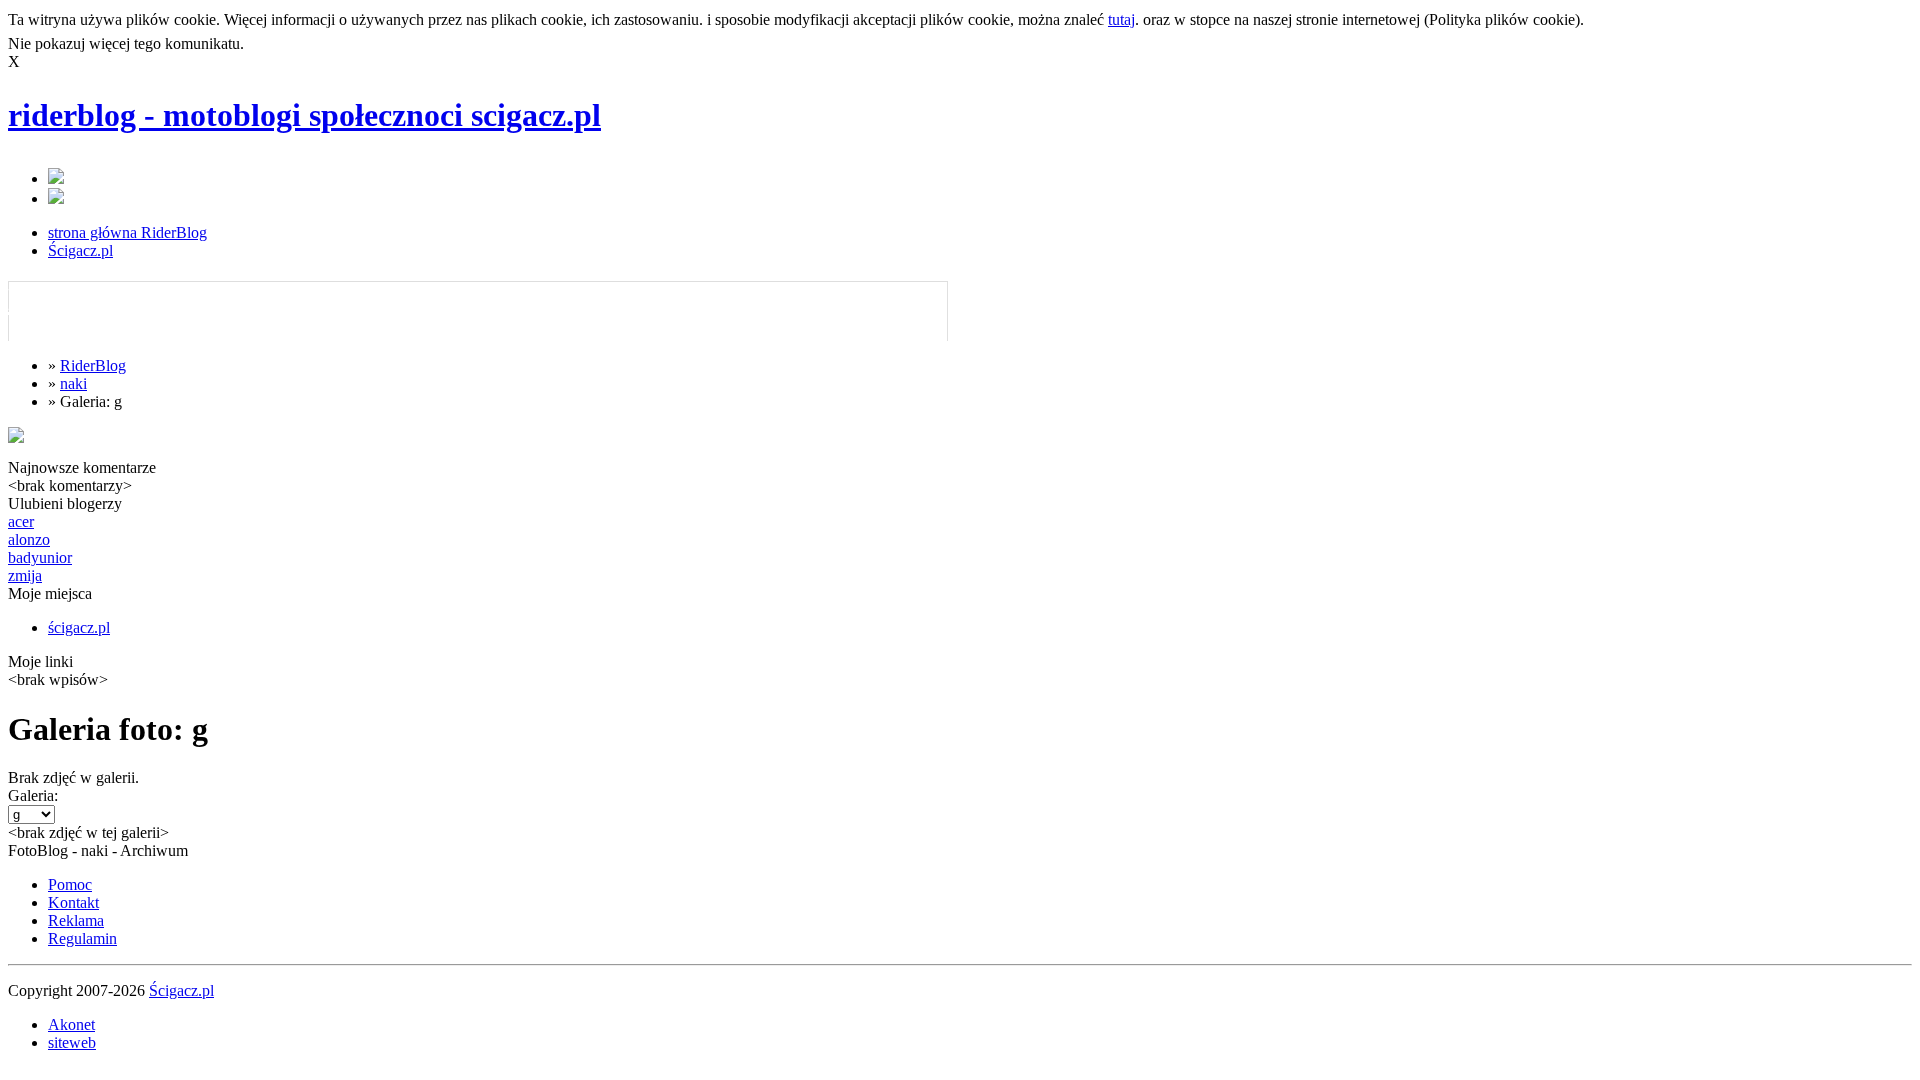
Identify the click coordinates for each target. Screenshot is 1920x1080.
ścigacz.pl (79, 627)
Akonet (71, 1024)
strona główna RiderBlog (127, 232)
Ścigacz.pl (80, 250)
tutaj (1121, 19)
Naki (41, 299)
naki (73, 383)
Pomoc (70, 884)
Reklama (76, 920)
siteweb (72, 1042)
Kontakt (73, 902)
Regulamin (82, 938)
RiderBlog (93, 365)
